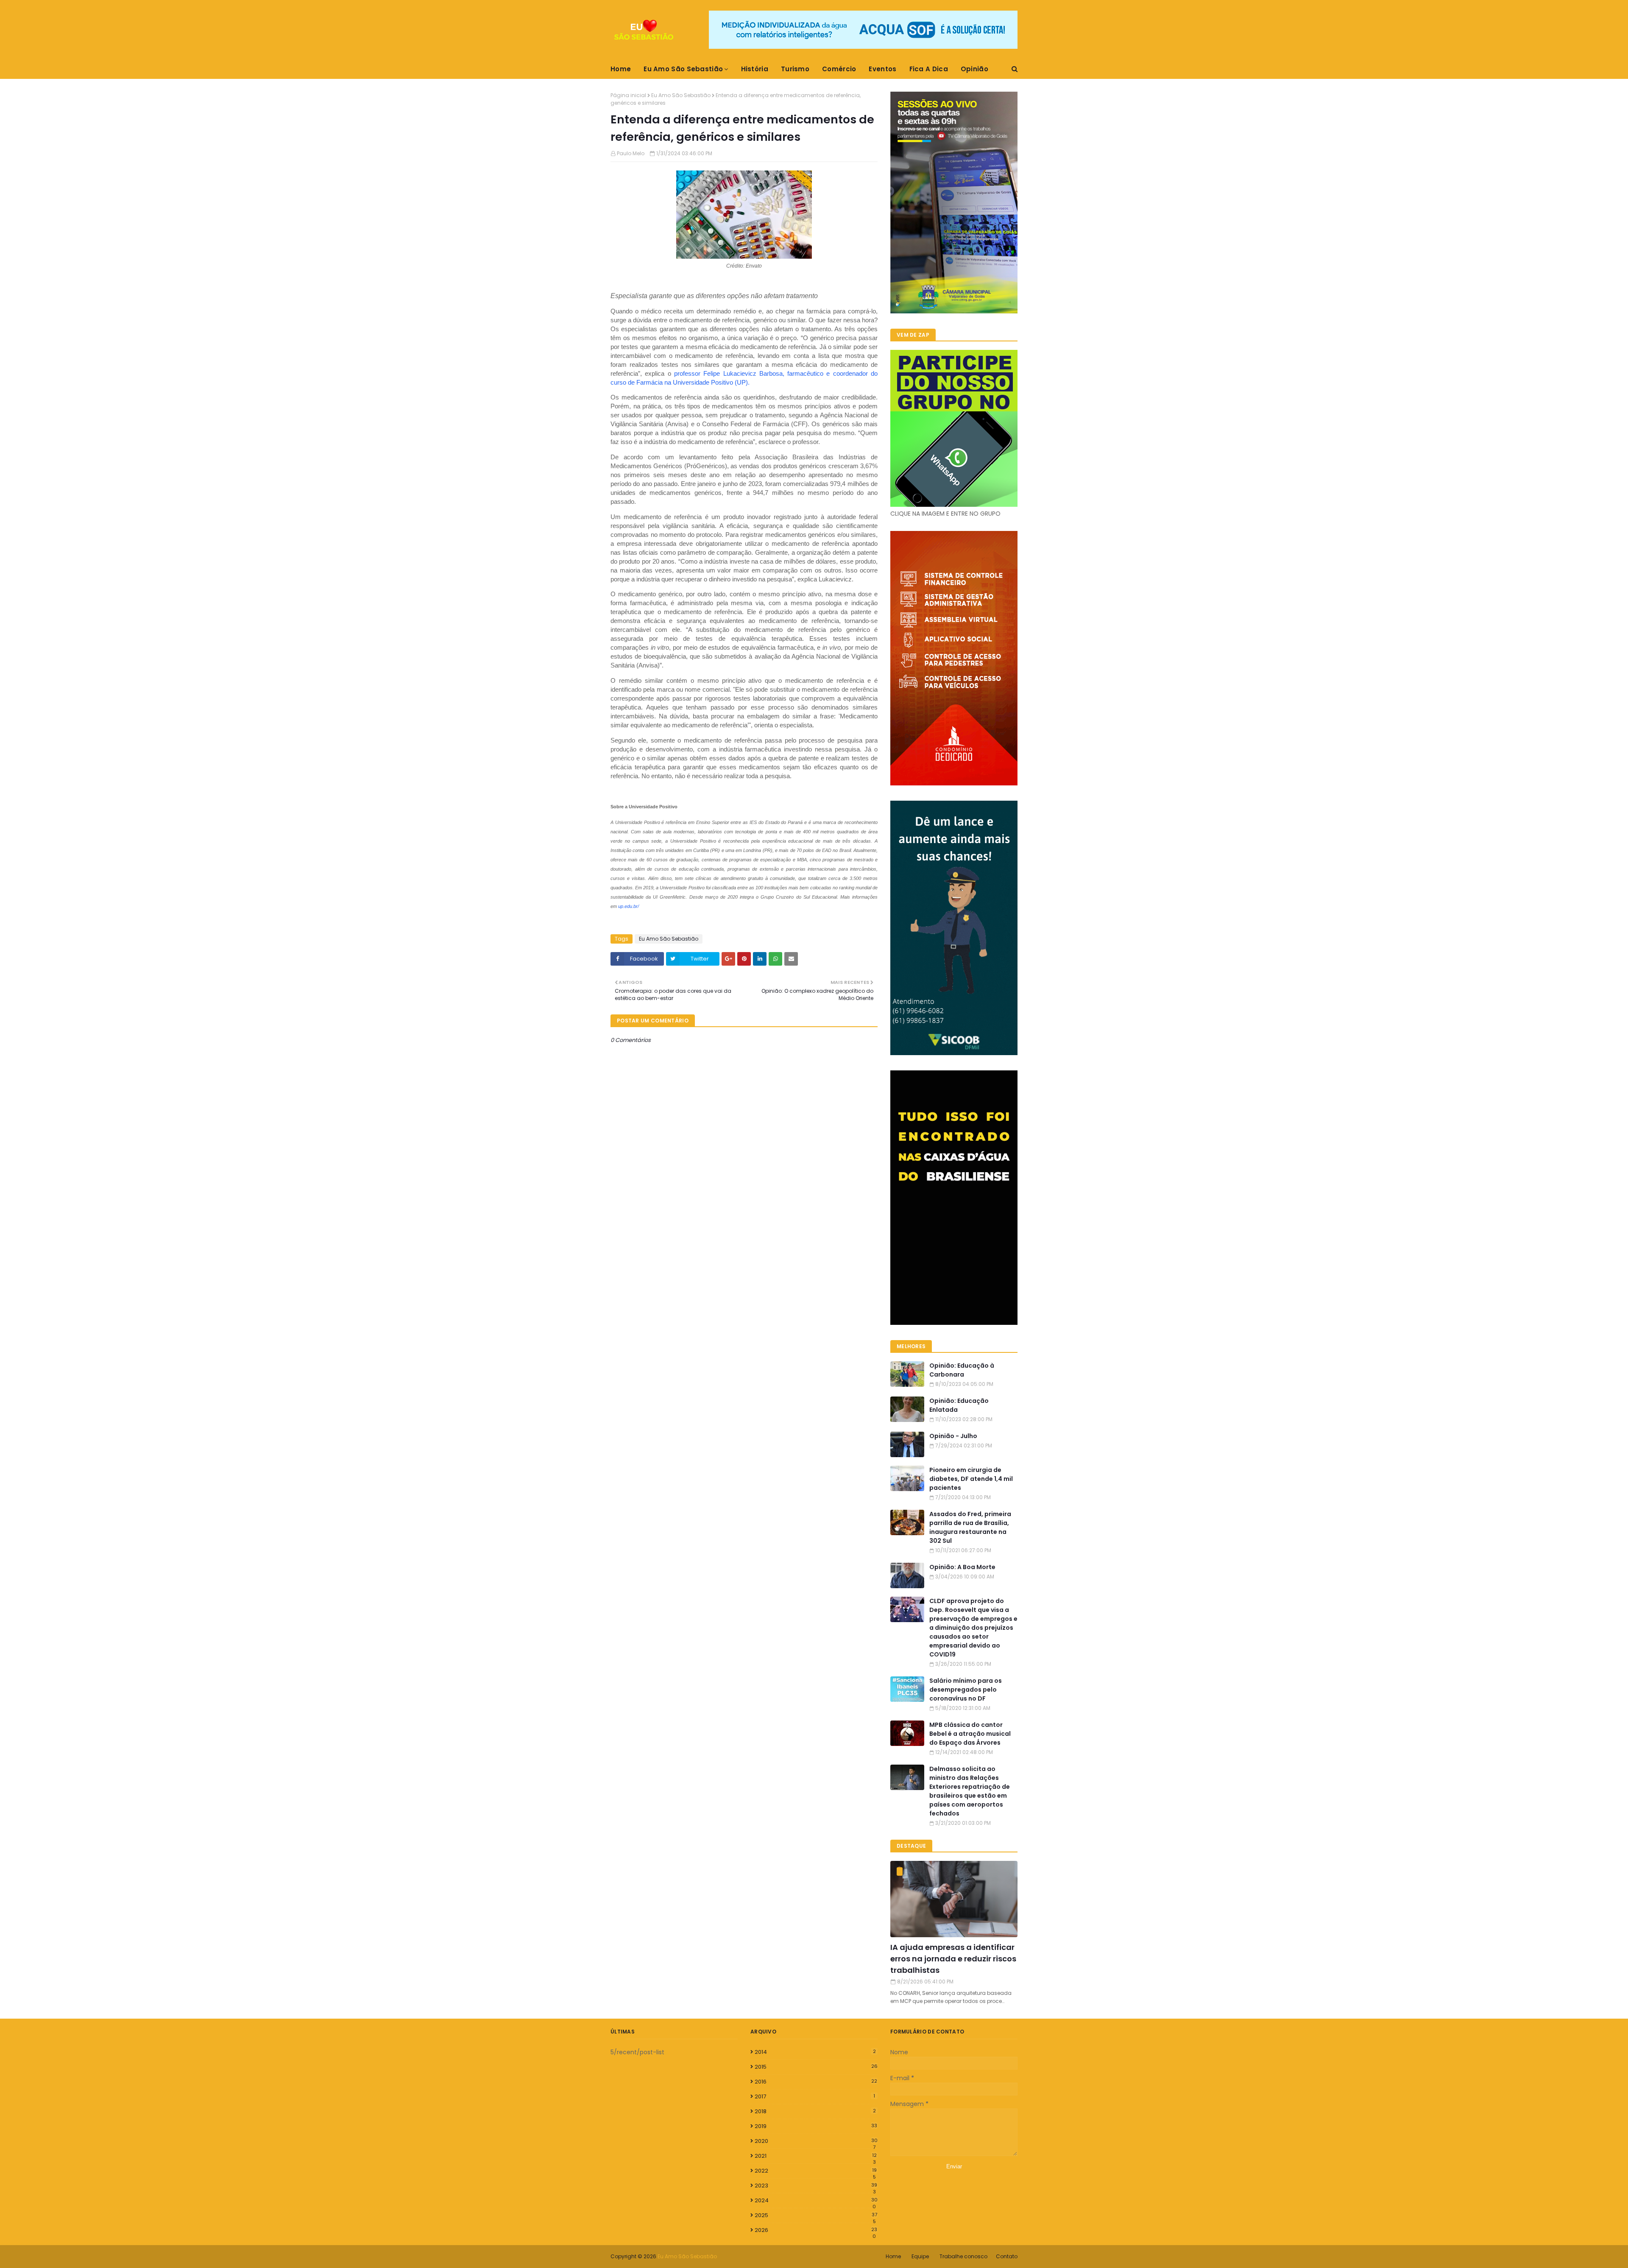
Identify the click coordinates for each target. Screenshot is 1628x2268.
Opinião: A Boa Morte (962, 1567)
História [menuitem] (755, 69)
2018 (815, 2111)
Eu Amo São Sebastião (681, 95)
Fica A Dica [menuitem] (929, 69)
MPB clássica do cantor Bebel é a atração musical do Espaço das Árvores (970, 1734)
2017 (815, 2096)
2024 (816, 2201)
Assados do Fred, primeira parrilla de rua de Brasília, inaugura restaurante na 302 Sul (970, 1527)
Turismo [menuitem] (795, 69)
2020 (816, 2141)
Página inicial (628, 95)
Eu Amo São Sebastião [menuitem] (683, 69)
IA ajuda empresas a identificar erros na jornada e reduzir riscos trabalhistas (953, 1959)
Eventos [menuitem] (882, 69)
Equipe (920, 2256)
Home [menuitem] (621, 69)
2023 (816, 2186)
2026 (816, 2230)
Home (893, 2256)
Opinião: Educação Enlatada (959, 1405)
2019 (816, 2126)
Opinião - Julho (953, 1436)
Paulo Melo (631, 153)
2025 (816, 2215)
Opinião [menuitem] (974, 69)
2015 (816, 2067)
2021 (816, 2156)
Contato (1007, 2256)
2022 (816, 2171)
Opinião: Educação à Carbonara (962, 1370)
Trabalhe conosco (963, 2256)
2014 (815, 2052)
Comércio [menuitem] (839, 69)
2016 (816, 2082)
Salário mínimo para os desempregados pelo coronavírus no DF (966, 1690)
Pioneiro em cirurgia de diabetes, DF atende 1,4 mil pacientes (971, 1479)
